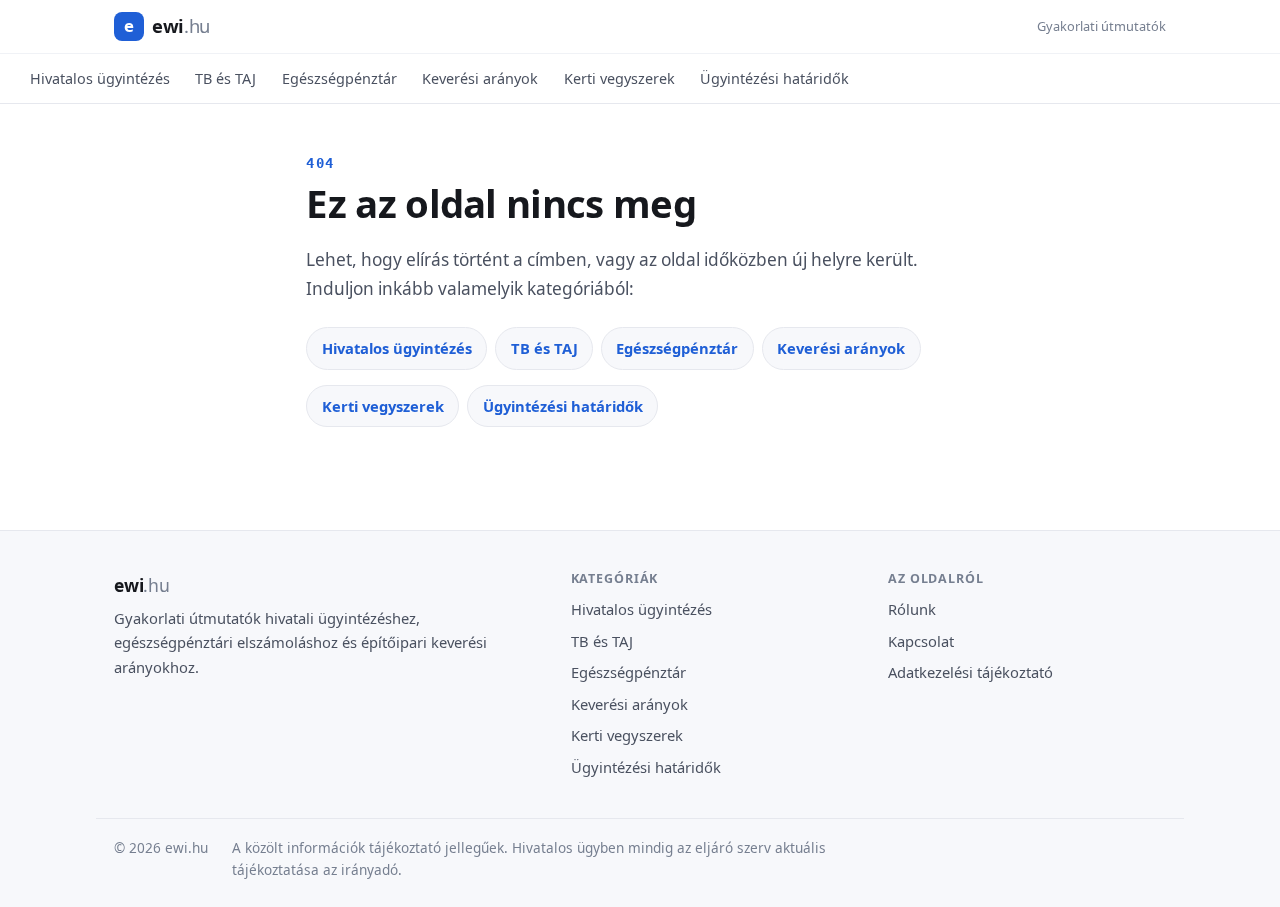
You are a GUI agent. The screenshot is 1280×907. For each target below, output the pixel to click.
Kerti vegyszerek (619, 78)
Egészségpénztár (339, 78)
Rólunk (912, 609)
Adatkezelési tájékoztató (970, 672)
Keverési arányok (480, 78)
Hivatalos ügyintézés (100, 78)
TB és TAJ (225, 78)
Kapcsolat (921, 641)
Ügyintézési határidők (774, 78)
